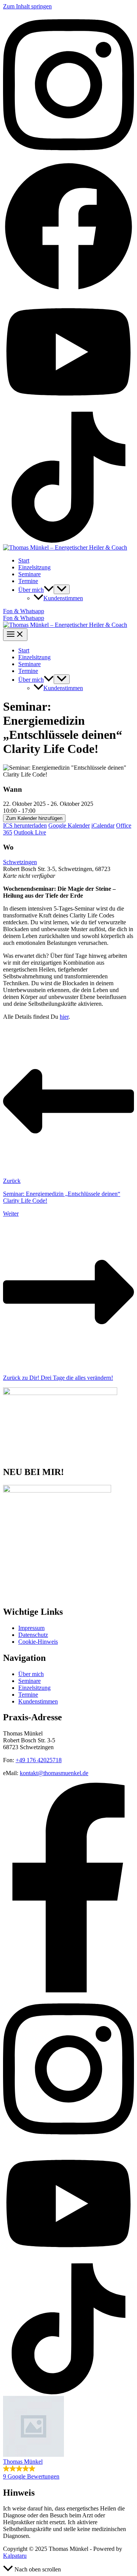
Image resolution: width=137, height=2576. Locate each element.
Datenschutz (33, 1635)
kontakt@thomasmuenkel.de (54, 1773)
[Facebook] (68, 290)
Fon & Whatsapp (24, 618)
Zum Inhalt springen (27, 6)
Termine (28, 581)
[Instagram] (68, 157)
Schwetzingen (20, 862)
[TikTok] (68, 541)
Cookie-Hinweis (38, 1642)
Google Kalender (69, 825)
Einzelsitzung (34, 567)
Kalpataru (15, 2556)
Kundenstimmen (63, 598)
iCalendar (103, 825)
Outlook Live (30, 832)
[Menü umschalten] (62, 589)
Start (24, 560)
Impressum (31, 1628)
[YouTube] (68, 408)
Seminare (29, 574)
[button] (49, 590)
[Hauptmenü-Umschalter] (15, 635)
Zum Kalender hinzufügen (34, 818)
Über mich (31, 590)
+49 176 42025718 (39, 1760)
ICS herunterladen (25, 825)
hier (64, 1017)
